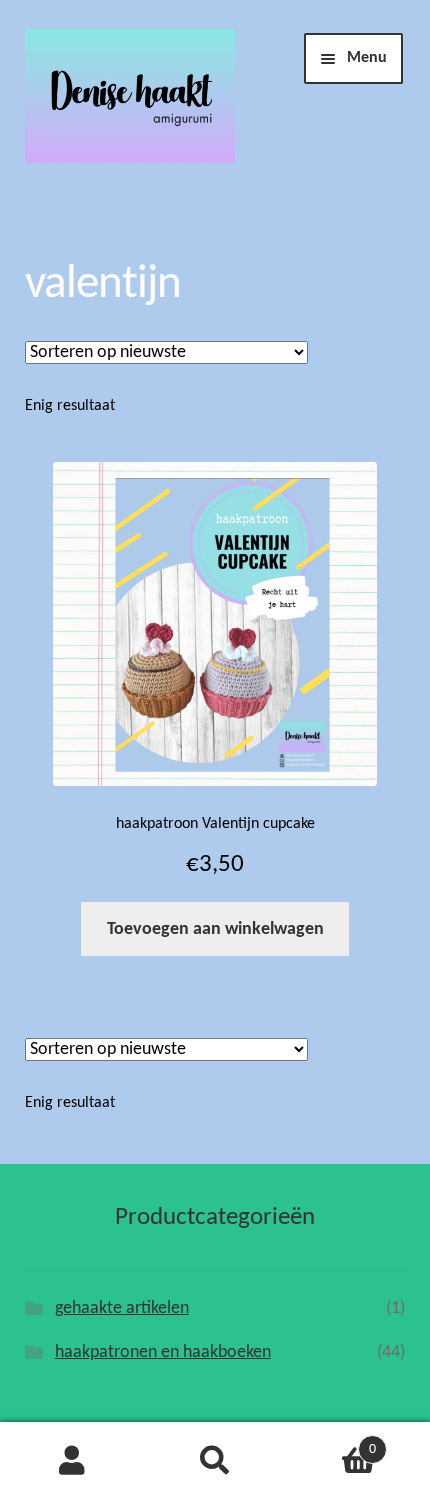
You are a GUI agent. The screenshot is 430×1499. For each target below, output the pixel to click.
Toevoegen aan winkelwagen (215, 929)
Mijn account (71, 1461)
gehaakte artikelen (122, 1308)
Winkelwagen (332, 1442)
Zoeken (214, 1461)
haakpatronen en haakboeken (163, 1352)
